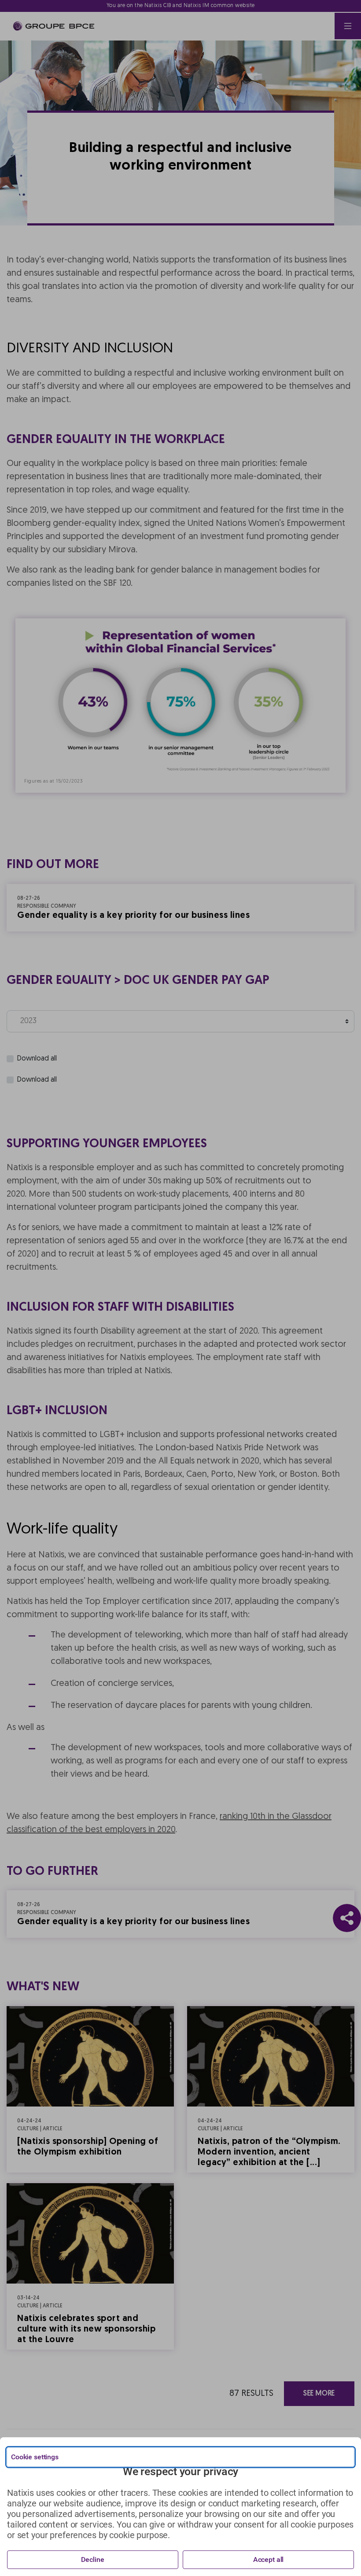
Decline (92, 2559)
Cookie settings (35, 2457)
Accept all (269, 2559)
